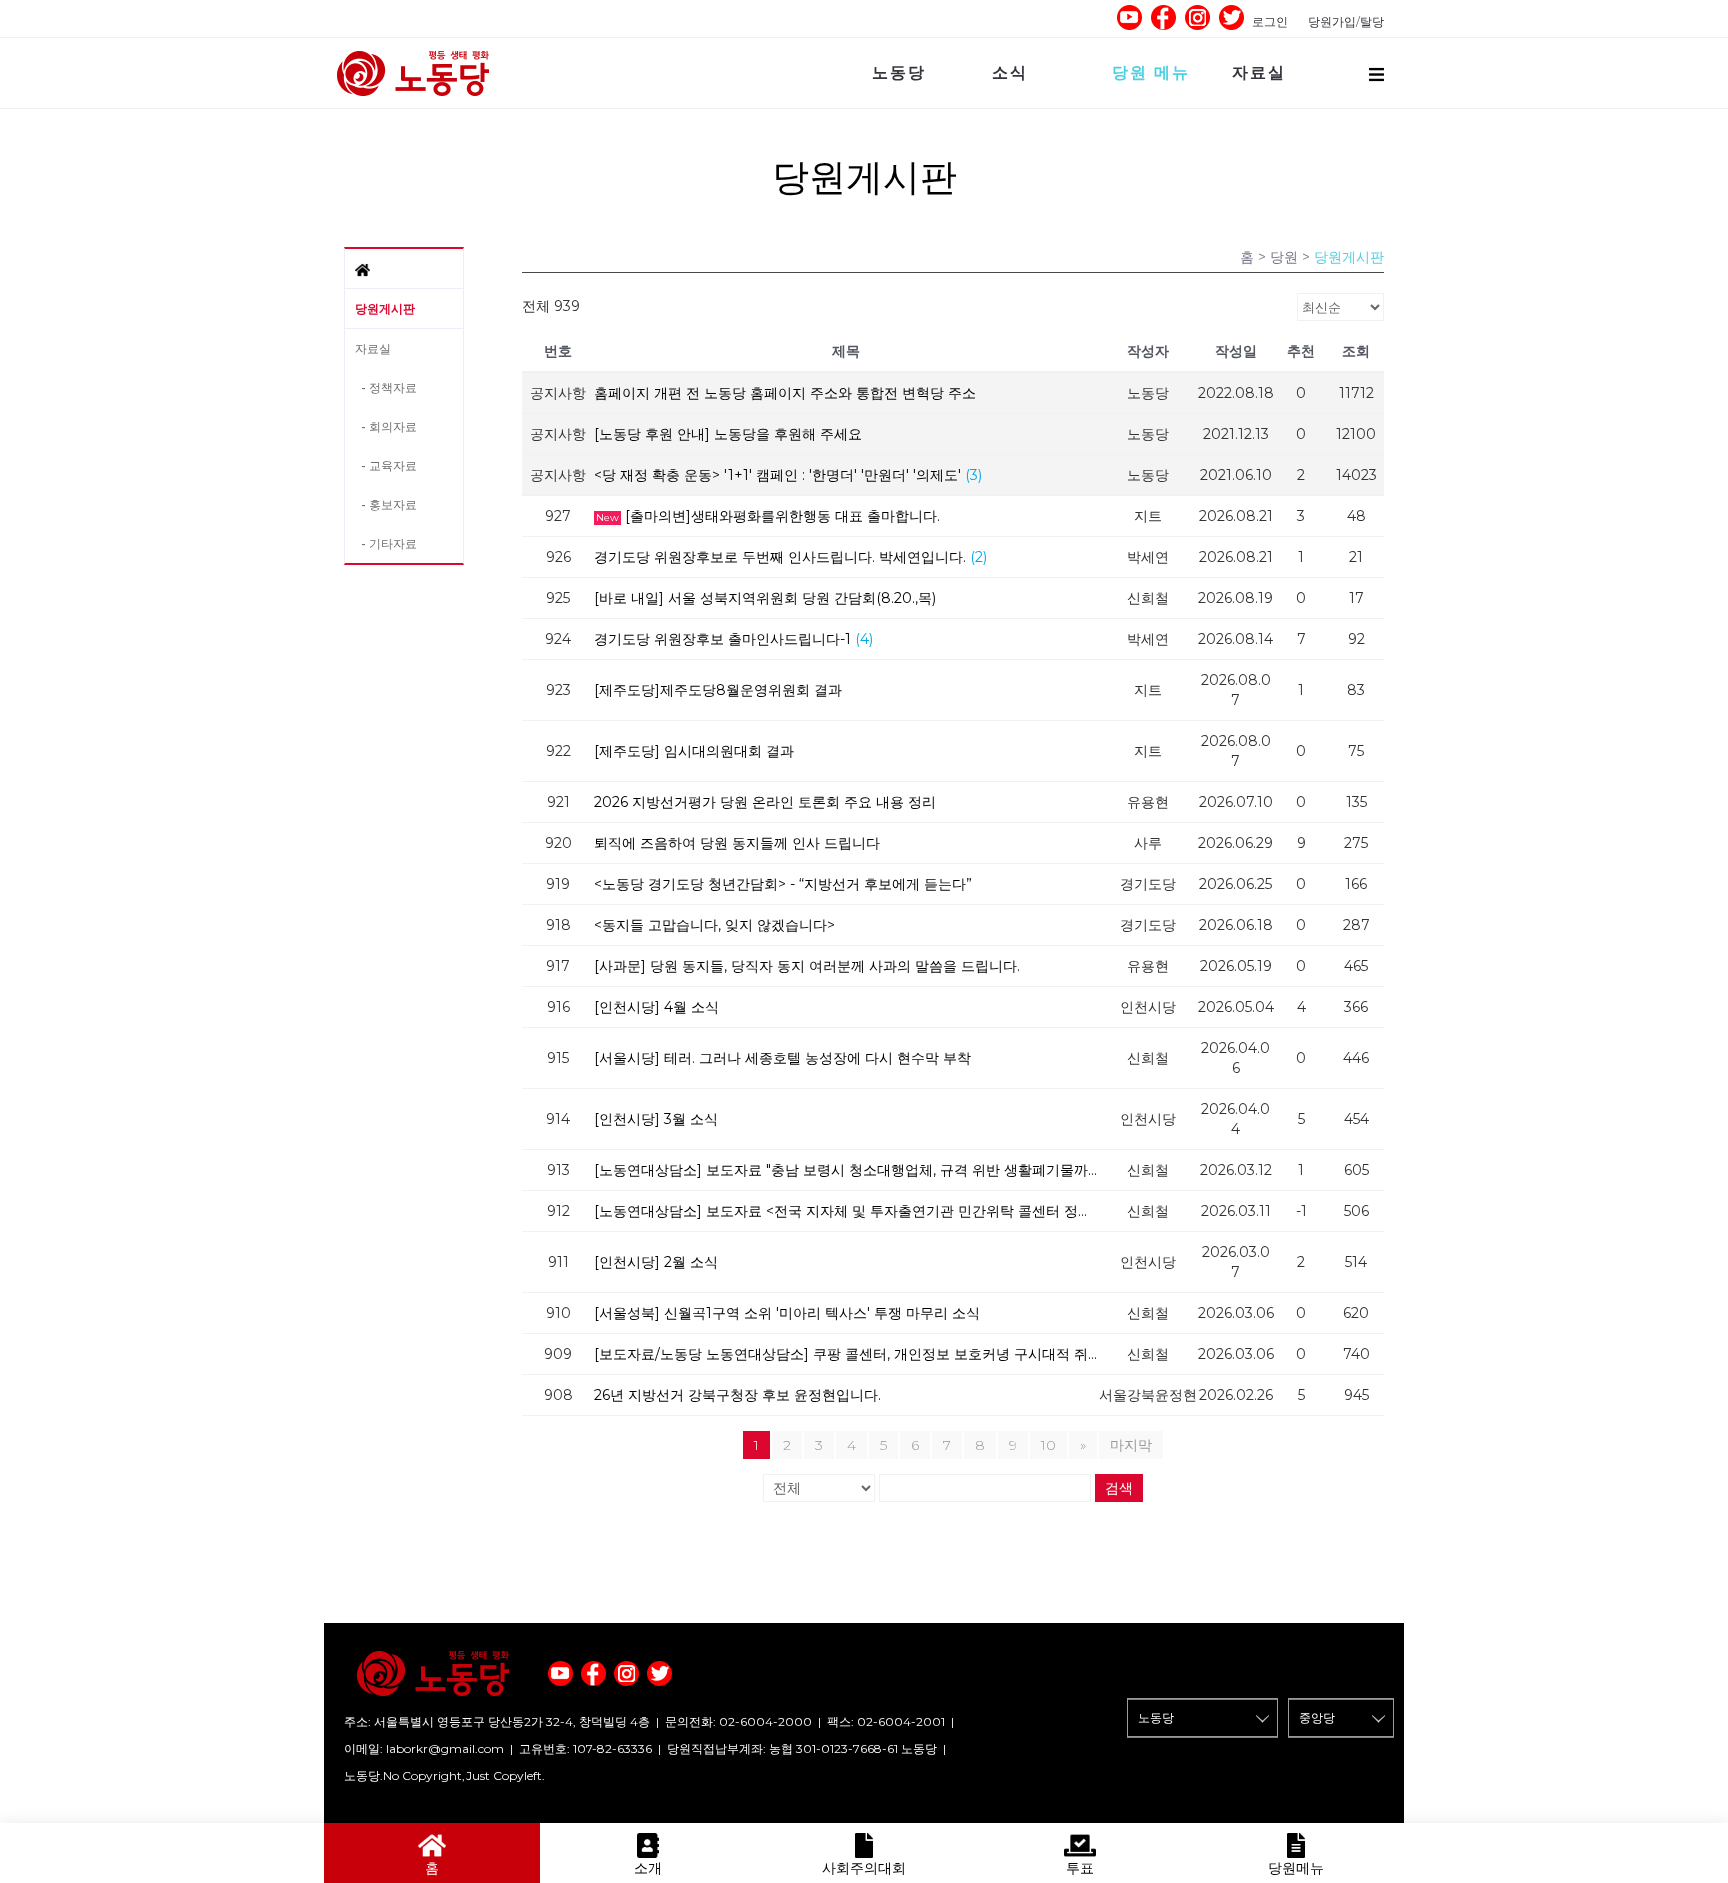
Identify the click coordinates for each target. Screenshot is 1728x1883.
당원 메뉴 (1151, 72)
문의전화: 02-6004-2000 (738, 1721)
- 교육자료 (386, 465)
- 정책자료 (386, 387)
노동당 (899, 72)
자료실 (1259, 72)
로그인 (1270, 21)
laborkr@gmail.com (445, 1748)
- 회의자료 (386, 426)
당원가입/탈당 (1346, 21)
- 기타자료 (386, 543)
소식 (1010, 72)
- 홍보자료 (386, 504)
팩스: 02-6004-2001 (886, 1721)
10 (1048, 1445)
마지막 (1131, 1445)
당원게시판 (385, 308)
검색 (1119, 1488)
